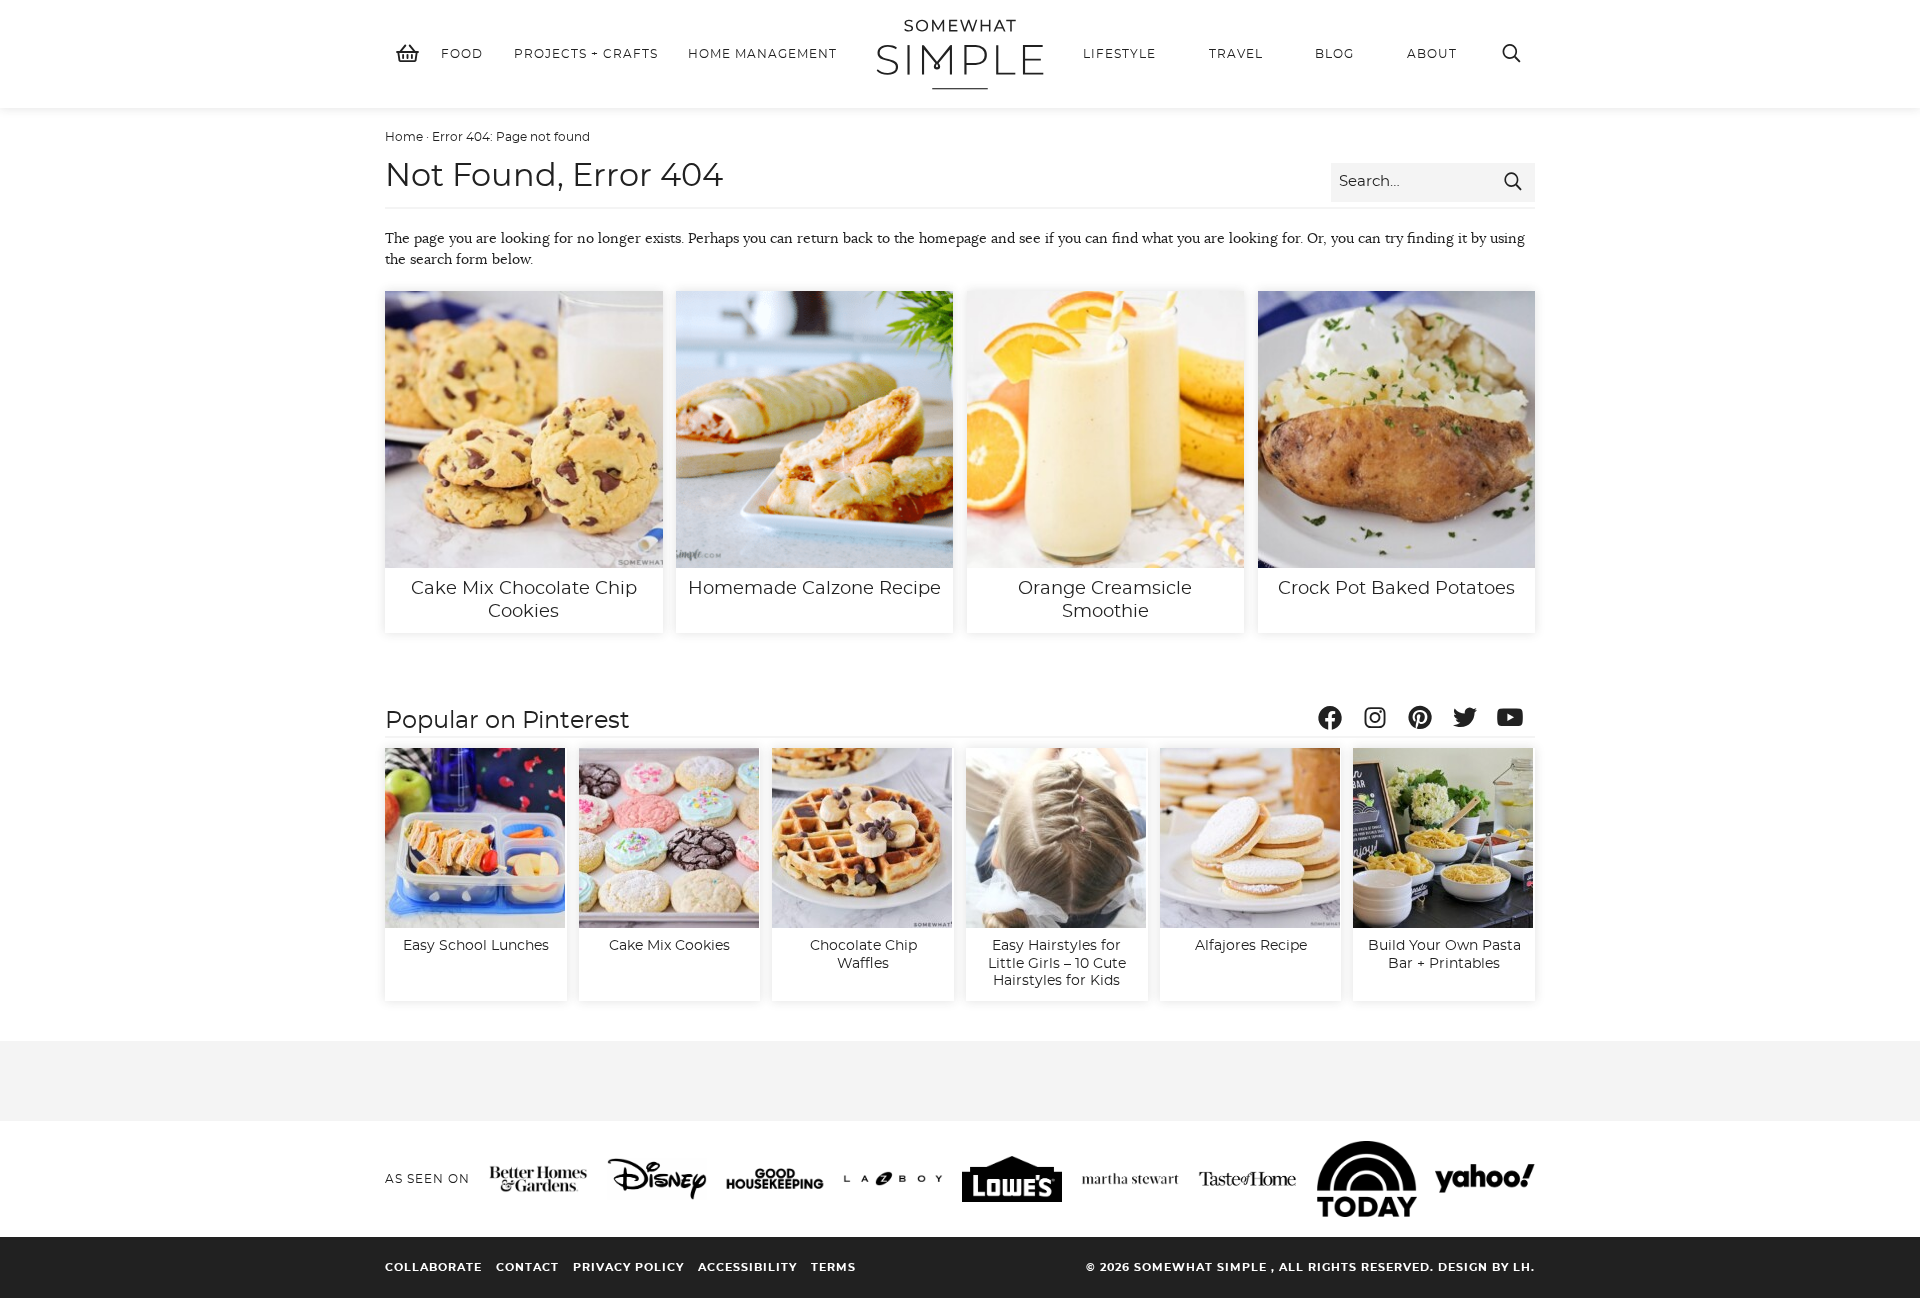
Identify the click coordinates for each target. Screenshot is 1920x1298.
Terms (833, 1267)
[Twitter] (1470, 721)
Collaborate (433, 1267)
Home (404, 137)
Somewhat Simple (960, 54)
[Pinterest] (1425, 721)
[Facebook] (1335, 721)
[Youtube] (1515, 721)
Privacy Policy (628, 1267)
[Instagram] (1380, 721)
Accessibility (747, 1267)
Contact (527, 1267)
